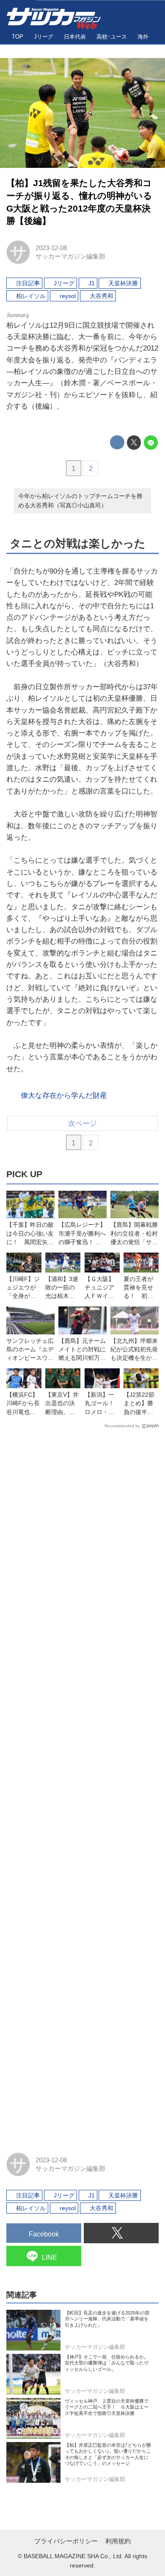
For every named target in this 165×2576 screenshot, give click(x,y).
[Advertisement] (82, 1787)
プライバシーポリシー (66, 2541)
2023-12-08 (51, 248)
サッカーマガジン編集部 (70, 256)
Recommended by (122, 1426)
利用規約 (118, 2541)
